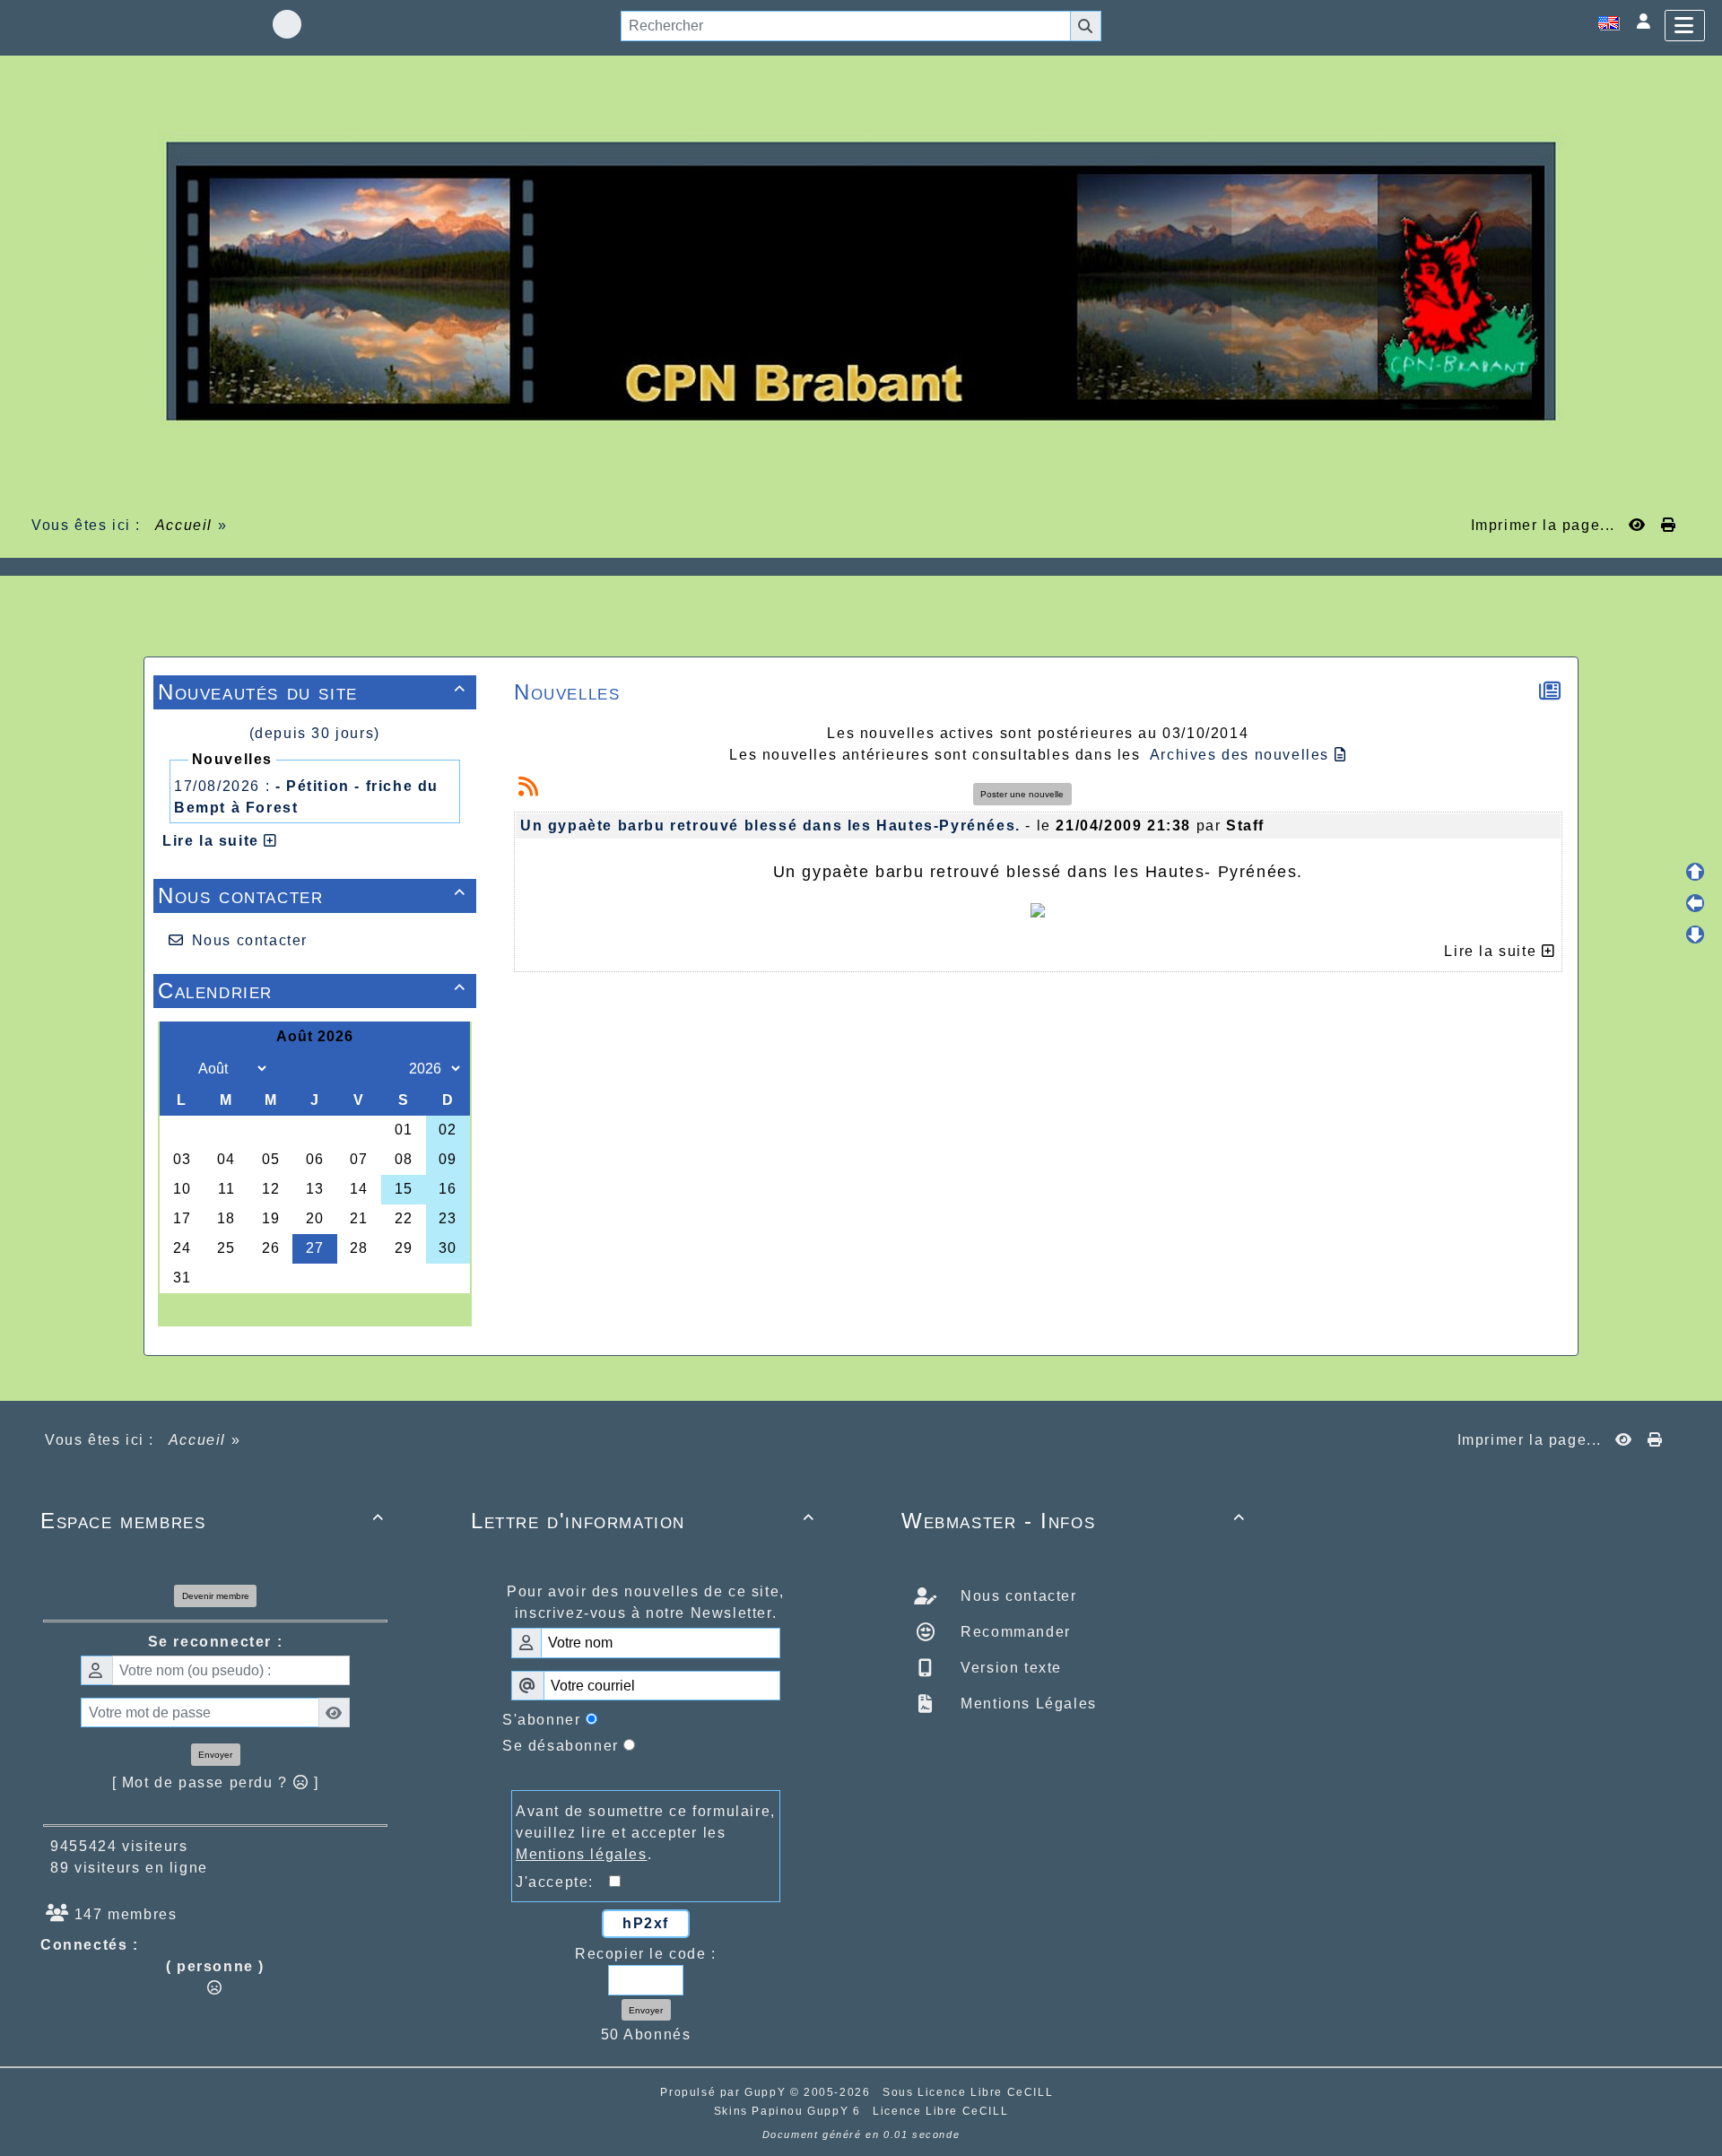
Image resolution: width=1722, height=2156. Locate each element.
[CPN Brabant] (861, 280)
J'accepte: (562, 1882)
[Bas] (1695, 935)
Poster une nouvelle (1022, 794)
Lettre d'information (643, 1521)
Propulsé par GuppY (725, 2092)
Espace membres (213, 1521)
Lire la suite (213, 841)
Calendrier (312, 991)
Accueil (184, 525)
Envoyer (215, 1755)
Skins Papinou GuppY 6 (791, 2111)
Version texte (1009, 1668)
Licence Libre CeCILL (940, 2111)
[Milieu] (1695, 903)
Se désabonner (561, 1746)
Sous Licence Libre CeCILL (970, 2092)
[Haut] (1695, 872)
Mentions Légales (1026, 1704)
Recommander (1013, 1632)
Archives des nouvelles (1242, 755)
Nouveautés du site (312, 692)
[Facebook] (287, 24)
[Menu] (1685, 26)
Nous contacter (312, 895)
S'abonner (541, 1720)
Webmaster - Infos (1074, 1521)
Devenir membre (216, 1596)
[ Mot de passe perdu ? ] (216, 1782)
